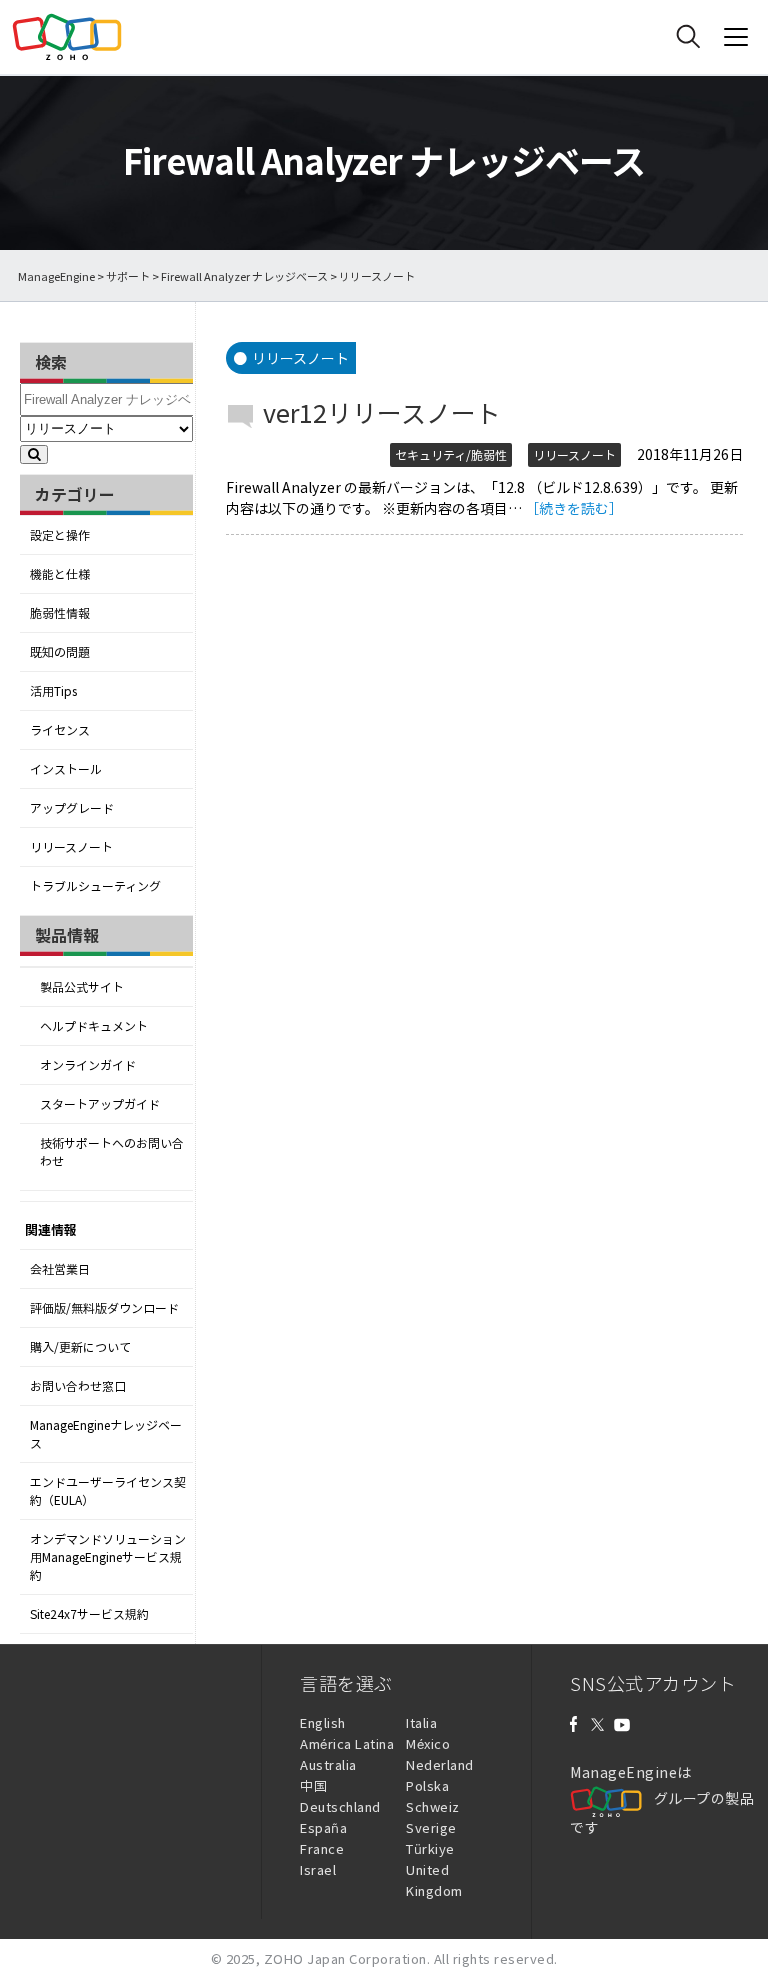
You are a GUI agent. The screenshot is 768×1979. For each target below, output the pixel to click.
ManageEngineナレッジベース (106, 1434)
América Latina (347, 1743)
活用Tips (53, 691)
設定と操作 (60, 535)
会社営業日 (60, 1269)
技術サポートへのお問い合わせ (112, 1152)
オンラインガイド (88, 1065)
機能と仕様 (60, 574)
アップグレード (72, 808)
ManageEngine (56, 276)
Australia (328, 1764)
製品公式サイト (82, 987)
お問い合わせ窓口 (78, 1386)
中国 (313, 1785)
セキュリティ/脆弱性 (451, 455)
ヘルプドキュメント (94, 1026)
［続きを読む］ (574, 508)
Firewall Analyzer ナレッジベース (244, 276)
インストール (66, 769)
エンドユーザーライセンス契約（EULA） (108, 1491)
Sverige (431, 1827)
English (323, 1722)
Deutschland (340, 1806)
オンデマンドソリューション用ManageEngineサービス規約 (108, 1557)
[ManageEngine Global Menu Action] (736, 37)
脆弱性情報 (60, 613)
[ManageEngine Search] (688, 37)
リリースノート (71, 847)
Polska (427, 1785)
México (428, 1743)
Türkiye (430, 1848)
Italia (421, 1722)
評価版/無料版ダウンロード (104, 1308)
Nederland (440, 1764)
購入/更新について (80, 1347)
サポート (128, 276)
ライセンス (60, 730)
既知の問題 (60, 652)
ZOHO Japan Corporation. (347, 1958)
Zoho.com (67, 37)
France (322, 1848)
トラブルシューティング (95, 886)
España (323, 1827)
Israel (318, 1869)
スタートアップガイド (100, 1104)
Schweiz (433, 1806)
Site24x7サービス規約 (89, 1614)
